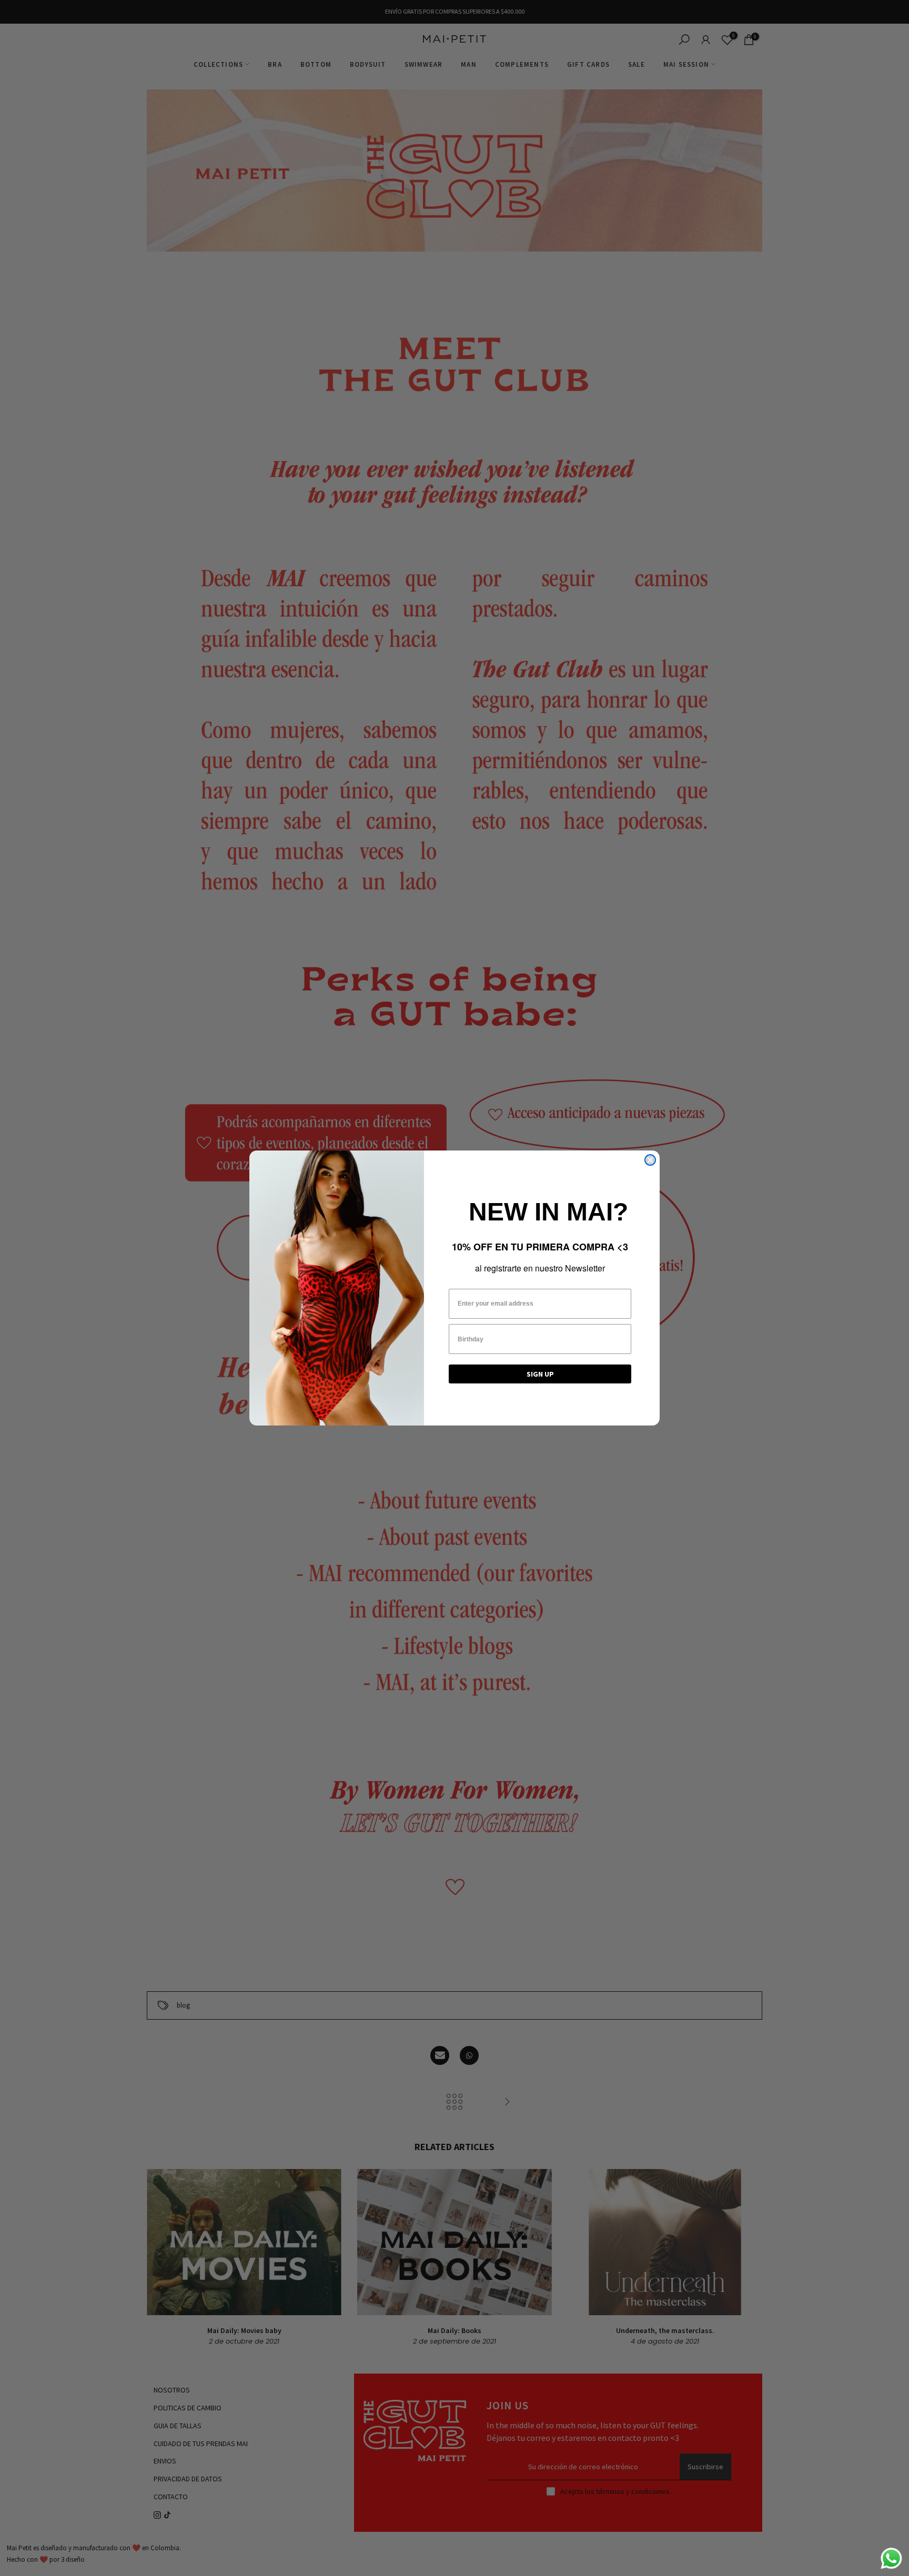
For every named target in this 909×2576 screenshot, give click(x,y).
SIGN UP (540, 1374)
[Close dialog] (650, 1160)
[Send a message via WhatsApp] (891, 2558)
